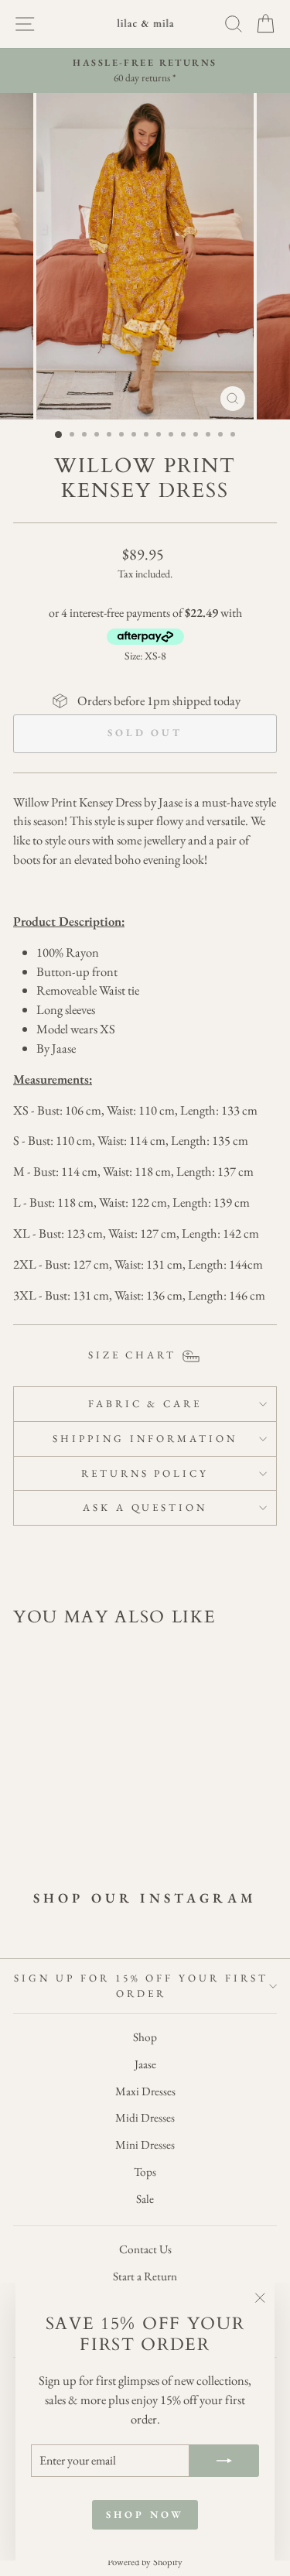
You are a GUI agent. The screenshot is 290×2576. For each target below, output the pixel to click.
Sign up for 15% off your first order (141, 1986)
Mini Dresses (145, 2145)
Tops (145, 2172)
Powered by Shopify (145, 2562)
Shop (145, 2037)
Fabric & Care (145, 1404)
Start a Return (145, 2276)
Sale (145, 2199)
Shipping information (145, 1439)
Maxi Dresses (145, 2091)
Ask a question (145, 1507)
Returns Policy (145, 1473)
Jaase (145, 2064)
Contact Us (145, 2249)
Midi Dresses (145, 2118)
